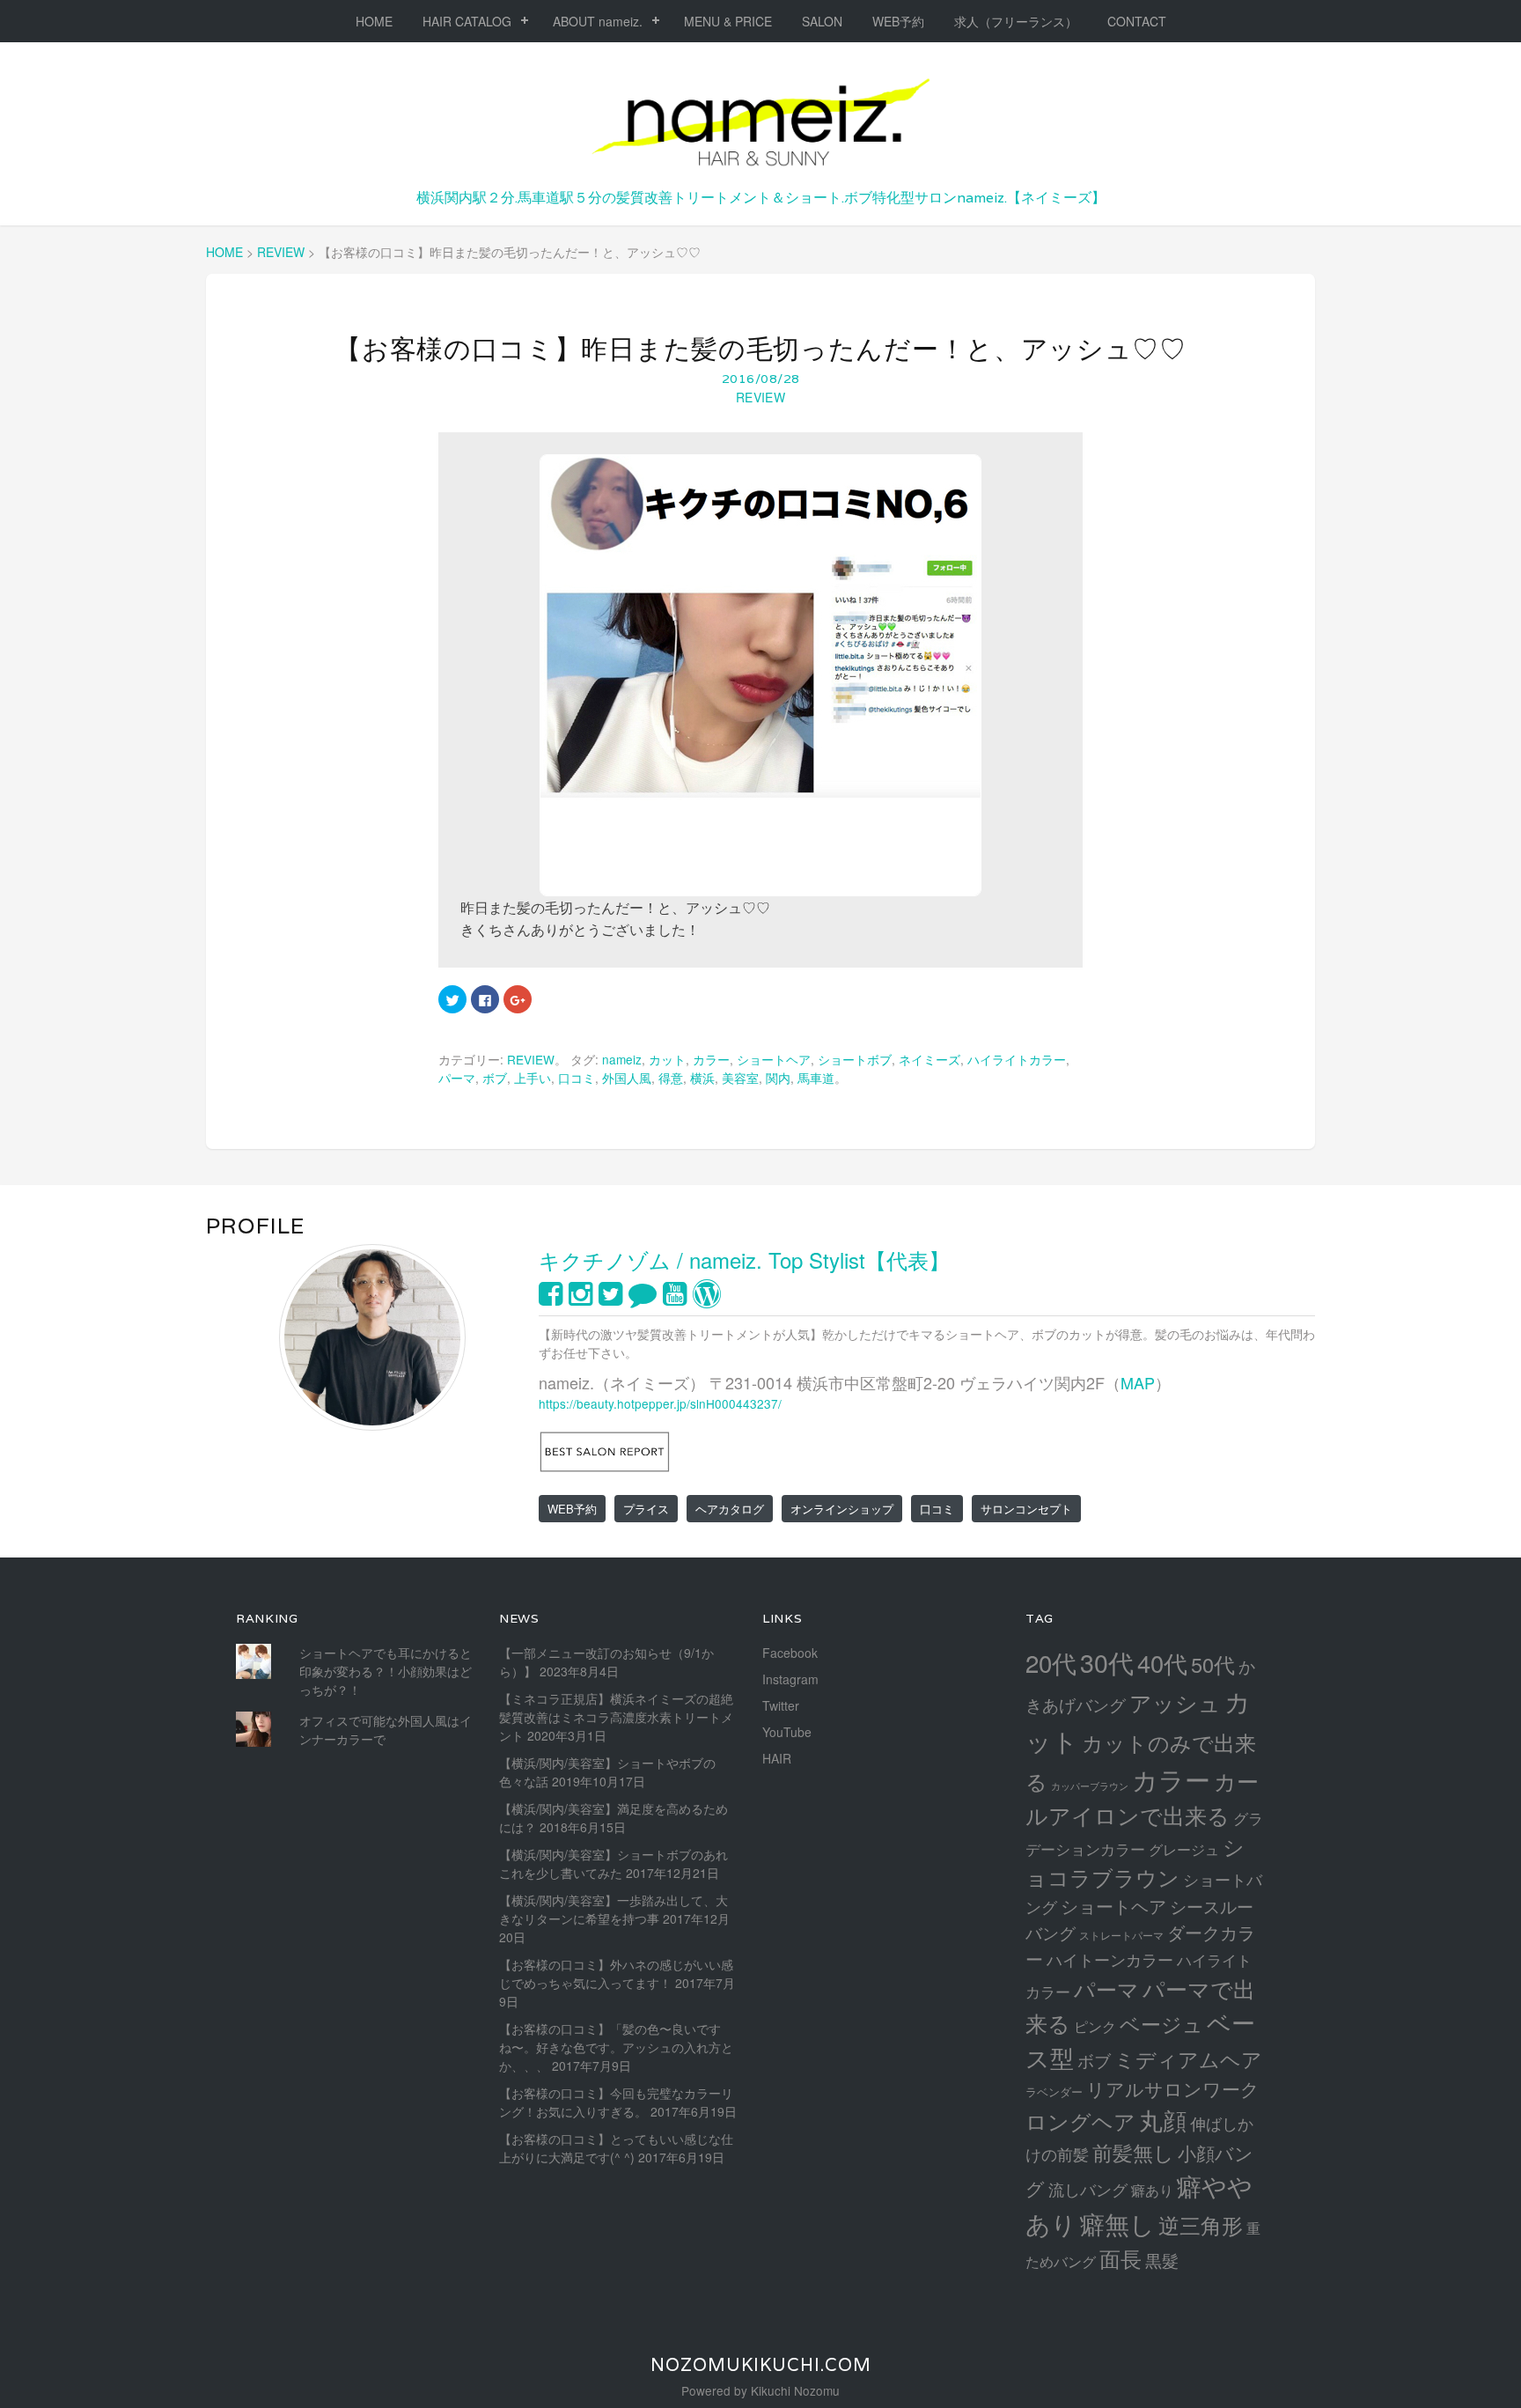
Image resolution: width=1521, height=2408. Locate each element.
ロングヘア (1080, 2121)
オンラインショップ (842, 1509)
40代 (1162, 1663)
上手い (533, 1078)
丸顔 (1163, 2120)
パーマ (457, 1078)
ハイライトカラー (1017, 1059)
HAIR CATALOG (467, 21)
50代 (1213, 1664)
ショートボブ (855, 1059)
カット (667, 1059)
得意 (671, 1078)
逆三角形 (1201, 2224)
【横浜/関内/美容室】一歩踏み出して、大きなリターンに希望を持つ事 (614, 1909)
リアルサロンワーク (1173, 2088)
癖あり (1152, 2190)
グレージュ (1184, 1849)
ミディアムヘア (1188, 2058)
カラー (711, 1059)
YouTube (787, 1732)
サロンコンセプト (1026, 1509)
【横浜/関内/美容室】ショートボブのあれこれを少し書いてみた (614, 1863)
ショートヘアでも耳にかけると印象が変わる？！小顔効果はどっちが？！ (386, 1671)
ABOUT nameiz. (598, 21)
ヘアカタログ (730, 1509)
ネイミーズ (929, 1059)
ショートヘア (774, 1059)
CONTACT (1137, 21)
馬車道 (816, 1078)
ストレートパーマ (1121, 1935)
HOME (374, 21)
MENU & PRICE (728, 21)
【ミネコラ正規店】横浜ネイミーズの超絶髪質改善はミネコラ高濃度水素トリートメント (616, 1717)
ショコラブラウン (1135, 1862)
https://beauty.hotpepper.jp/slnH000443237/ (660, 1403)
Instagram (790, 1679)
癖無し (1117, 2223)
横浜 (702, 1078)
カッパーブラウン (1090, 1786)
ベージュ (1161, 2023)
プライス (646, 1509)
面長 (1121, 2258)
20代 (1051, 1662)
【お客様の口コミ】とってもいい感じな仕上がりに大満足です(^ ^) (616, 2148)
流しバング (1088, 2189)
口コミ (577, 1078)
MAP (1138, 1382)
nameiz (622, 1059)
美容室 (740, 1078)
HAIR (777, 1758)
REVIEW (760, 397)
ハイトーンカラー (1110, 1959)
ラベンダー (1054, 2091)
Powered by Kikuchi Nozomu (760, 2390)
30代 (1107, 1662)
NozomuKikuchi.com (761, 2365)
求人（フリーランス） (1016, 21)
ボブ (495, 1078)
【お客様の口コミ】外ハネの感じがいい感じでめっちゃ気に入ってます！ (616, 1974)
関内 (778, 1078)
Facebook (790, 1653)
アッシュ (1175, 1702)
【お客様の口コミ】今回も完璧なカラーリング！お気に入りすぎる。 (616, 2102)
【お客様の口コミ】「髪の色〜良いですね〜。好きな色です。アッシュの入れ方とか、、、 (616, 2047)
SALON (822, 21)
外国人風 (627, 1078)
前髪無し (1133, 2152)
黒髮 (1162, 2260)
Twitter (781, 1705)
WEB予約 (898, 21)
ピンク (1095, 2026)
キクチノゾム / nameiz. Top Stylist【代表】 (744, 1259)
